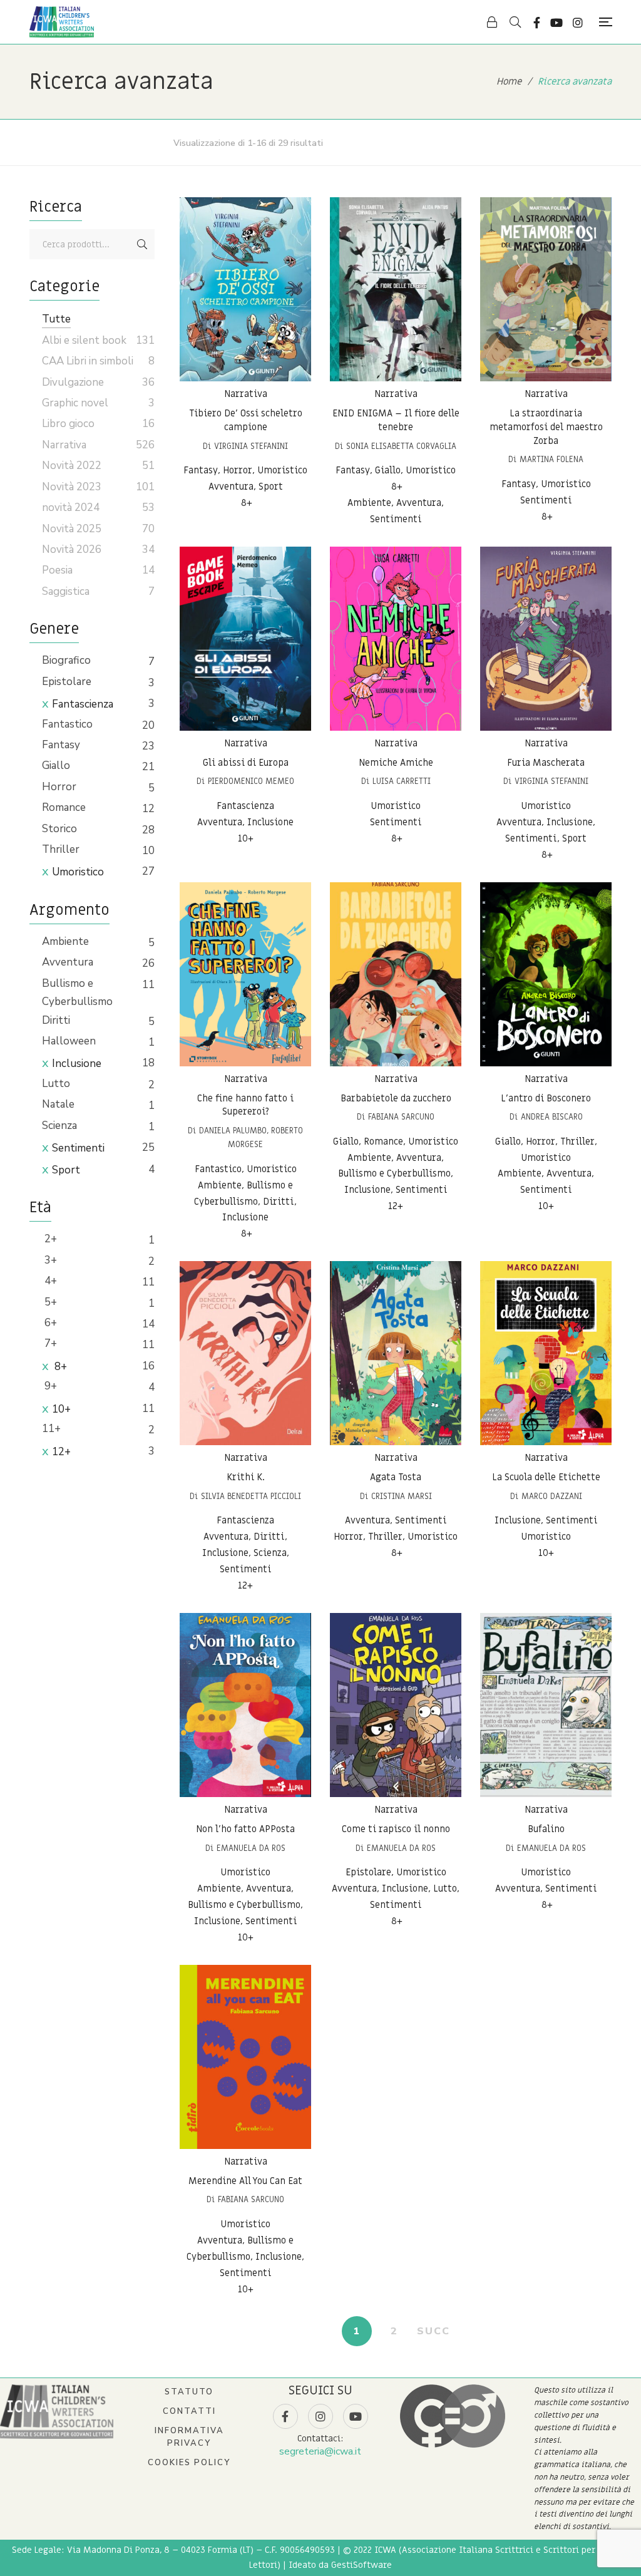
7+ (49, 1343)
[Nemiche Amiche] (396, 639)
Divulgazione (73, 382)
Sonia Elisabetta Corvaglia (401, 446)
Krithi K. (246, 1477)
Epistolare (67, 682)
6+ (49, 1323)
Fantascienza (83, 704)
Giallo (56, 765)
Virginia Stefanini (251, 446)
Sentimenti (78, 1148)
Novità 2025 (72, 529)
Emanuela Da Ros (251, 1848)
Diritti (56, 1020)
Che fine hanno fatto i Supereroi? (245, 1105)
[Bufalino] (546, 1705)
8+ (59, 1367)
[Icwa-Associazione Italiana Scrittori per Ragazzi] (62, 22)
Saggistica (66, 591)
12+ (61, 1452)
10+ (61, 1409)
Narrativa (246, 394)
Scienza (59, 1126)
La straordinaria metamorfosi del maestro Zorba (546, 427)
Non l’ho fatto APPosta (245, 1829)
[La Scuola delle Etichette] (546, 1353)
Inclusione (77, 1064)
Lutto (56, 1084)
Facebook (537, 23)
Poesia (57, 570)
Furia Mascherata (546, 763)
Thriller (61, 849)
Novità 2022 (72, 466)
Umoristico (78, 872)
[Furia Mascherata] (546, 639)
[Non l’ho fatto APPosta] (245, 1705)
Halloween (69, 1041)
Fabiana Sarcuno (401, 1117)
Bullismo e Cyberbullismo (77, 992)
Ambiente (65, 941)
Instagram (578, 23)
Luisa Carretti (402, 781)
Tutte (56, 319)
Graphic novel (75, 403)
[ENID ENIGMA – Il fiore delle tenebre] (396, 289)
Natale (58, 1104)
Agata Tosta (396, 1477)
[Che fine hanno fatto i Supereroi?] (245, 974)
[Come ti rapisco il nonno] (396, 1705)
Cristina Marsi (402, 1496)
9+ (49, 1386)
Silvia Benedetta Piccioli (251, 1496)
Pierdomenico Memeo (251, 781)
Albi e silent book (84, 340)
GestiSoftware (362, 2565)
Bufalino (546, 1829)
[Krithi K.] (245, 1353)
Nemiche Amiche (396, 763)
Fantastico (67, 724)
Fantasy (61, 745)
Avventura (68, 962)
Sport (66, 1170)
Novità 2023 (72, 487)
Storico (59, 829)
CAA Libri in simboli (88, 361)
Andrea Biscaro (552, 1117)
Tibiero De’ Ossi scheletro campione (246, 420)
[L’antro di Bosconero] (546, 974)
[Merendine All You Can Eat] (245, 2057)
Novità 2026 (72, 549)
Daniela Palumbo (233, 1131)
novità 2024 (71, 507)
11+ (51, 1429)
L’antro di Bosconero (546, 1098)
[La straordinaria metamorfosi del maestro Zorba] (546, 289)
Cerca (142, 244)
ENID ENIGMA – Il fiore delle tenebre (396, 420)
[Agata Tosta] (396, 1353)
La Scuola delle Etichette (546, 1477)
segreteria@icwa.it (320, 2451)
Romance (64, 807)
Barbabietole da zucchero (396, 1098)
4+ (49, 1281)
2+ (49, 1239)
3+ (49, 1260)
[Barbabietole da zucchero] (396, 974)
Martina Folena (551, 459)
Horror (59, 787)
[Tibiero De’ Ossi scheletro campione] (245, 289)
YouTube (556, 23)
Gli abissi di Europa (246, 763)
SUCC (433, 2331)
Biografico (66, 660)
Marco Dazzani (552, 1496)
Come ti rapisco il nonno (396, 1829)
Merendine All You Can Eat (245, 2181)
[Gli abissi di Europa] (245, 639)
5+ (49, 1302)
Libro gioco (68, 424)
